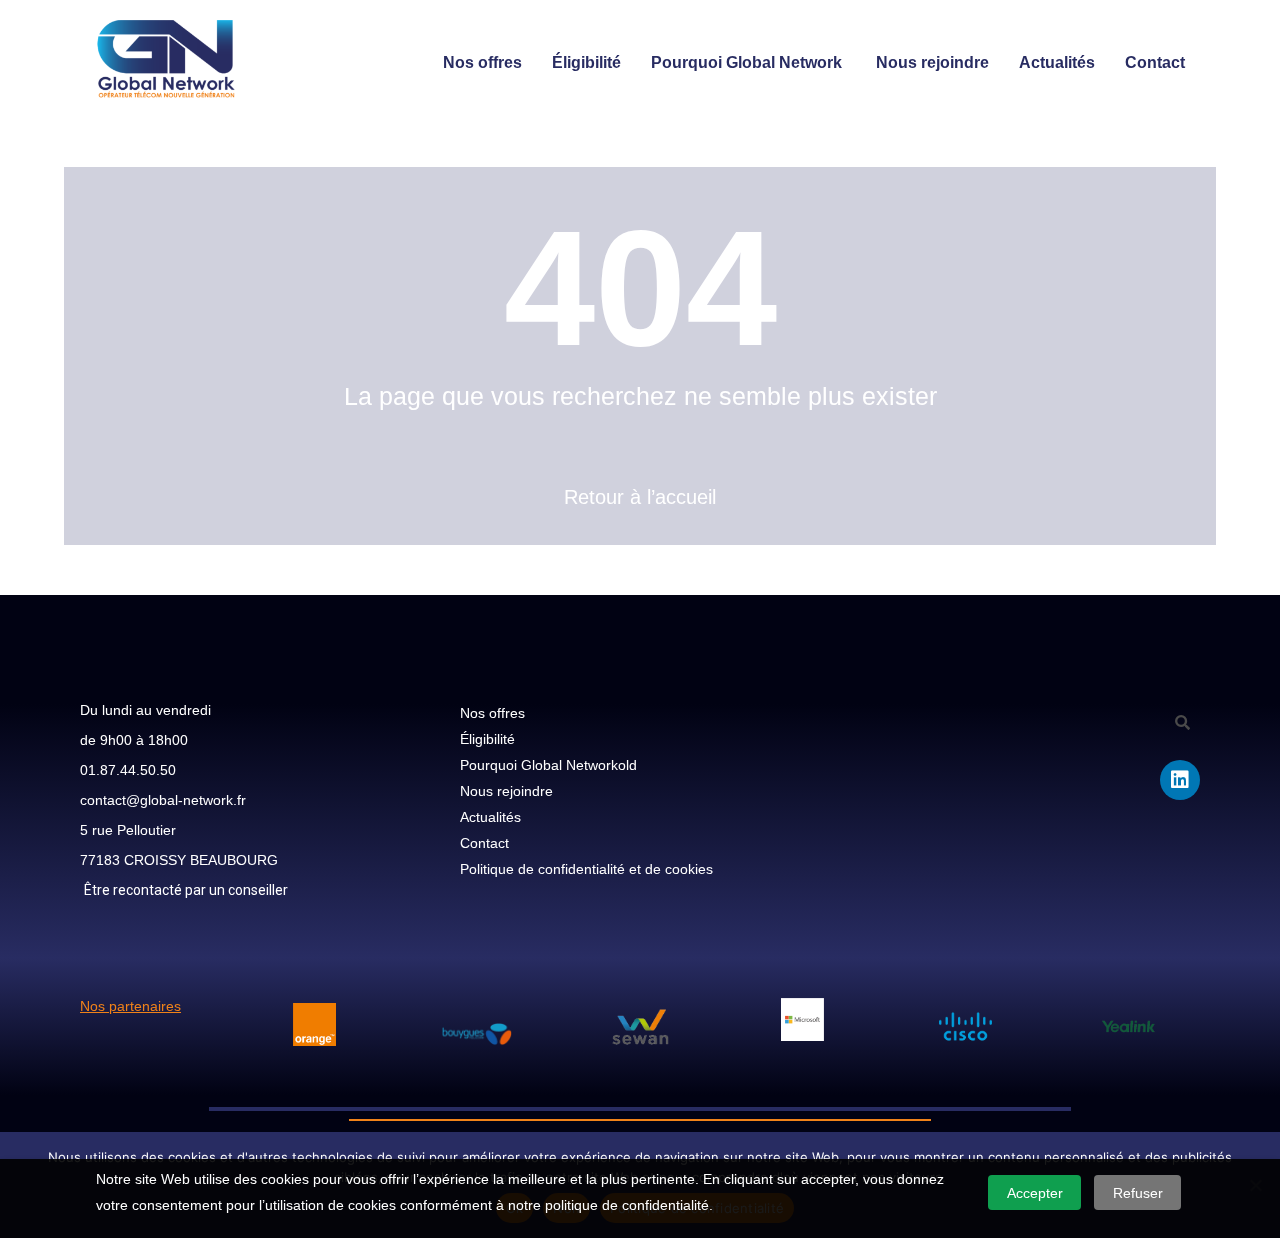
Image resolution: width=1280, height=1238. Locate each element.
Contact (1155, 62)
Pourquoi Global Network (748, 62)
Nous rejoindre (932, 62)
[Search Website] (640, 895)
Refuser (1138, 1193)
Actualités (1057, 62)
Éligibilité (586, 62)
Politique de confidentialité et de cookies (586, 869)
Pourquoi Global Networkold (548, 765)
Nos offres (482, 62)
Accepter (1035, 1193)
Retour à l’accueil (640, 497)
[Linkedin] (1180, 780)
